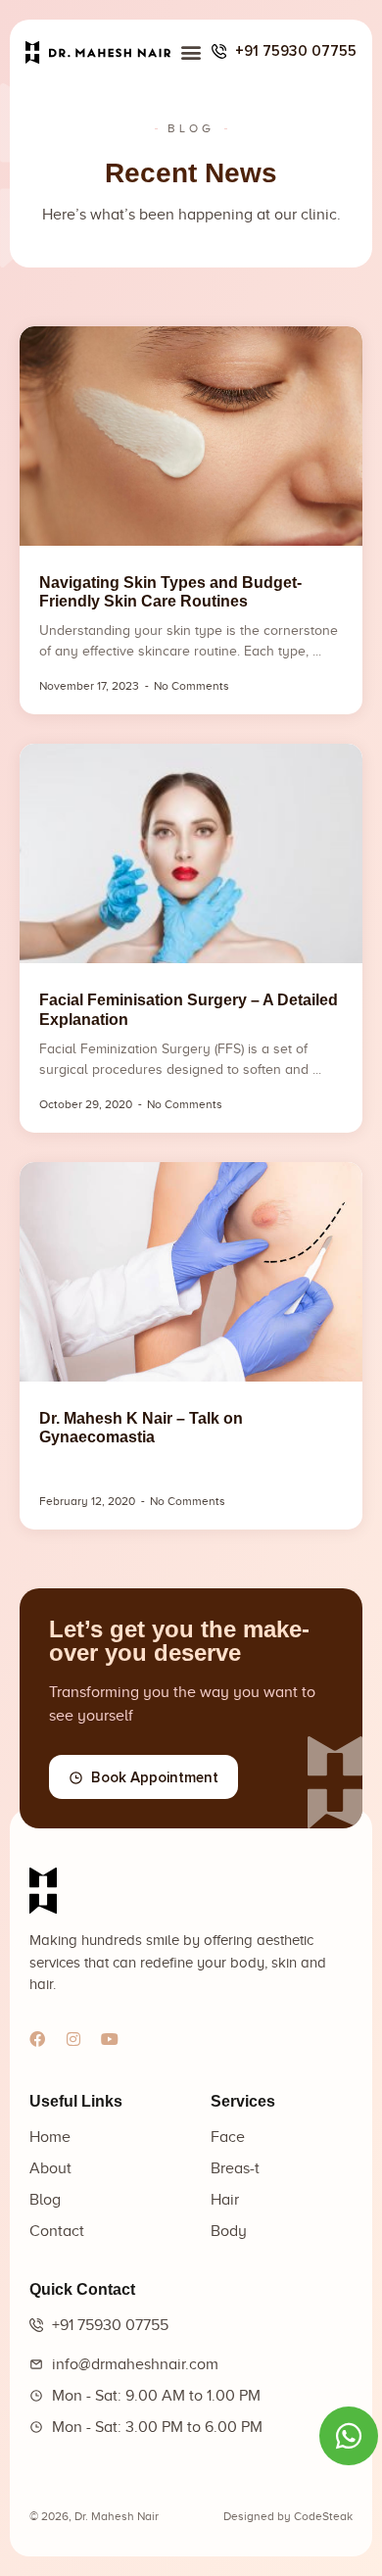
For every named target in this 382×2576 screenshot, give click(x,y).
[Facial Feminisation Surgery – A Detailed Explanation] (191, 853)
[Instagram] (73, 2039)
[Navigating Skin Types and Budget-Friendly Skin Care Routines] (191, 436)
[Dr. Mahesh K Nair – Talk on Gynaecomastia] (191, 1272)
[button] (191, 51)
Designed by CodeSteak (288, 2516)
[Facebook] (37, 2039)
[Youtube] (110, 2039)
